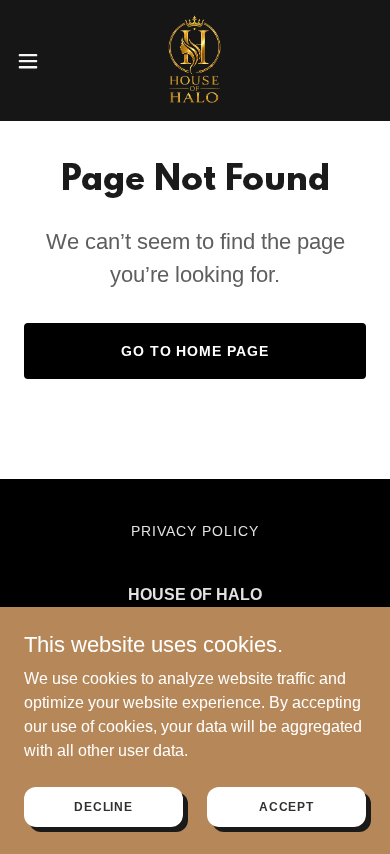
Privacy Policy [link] (195, 531)
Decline (103, 806)
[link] (194, 60)
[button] (36, 61)
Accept (286, 806)
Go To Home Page (195, 351)
